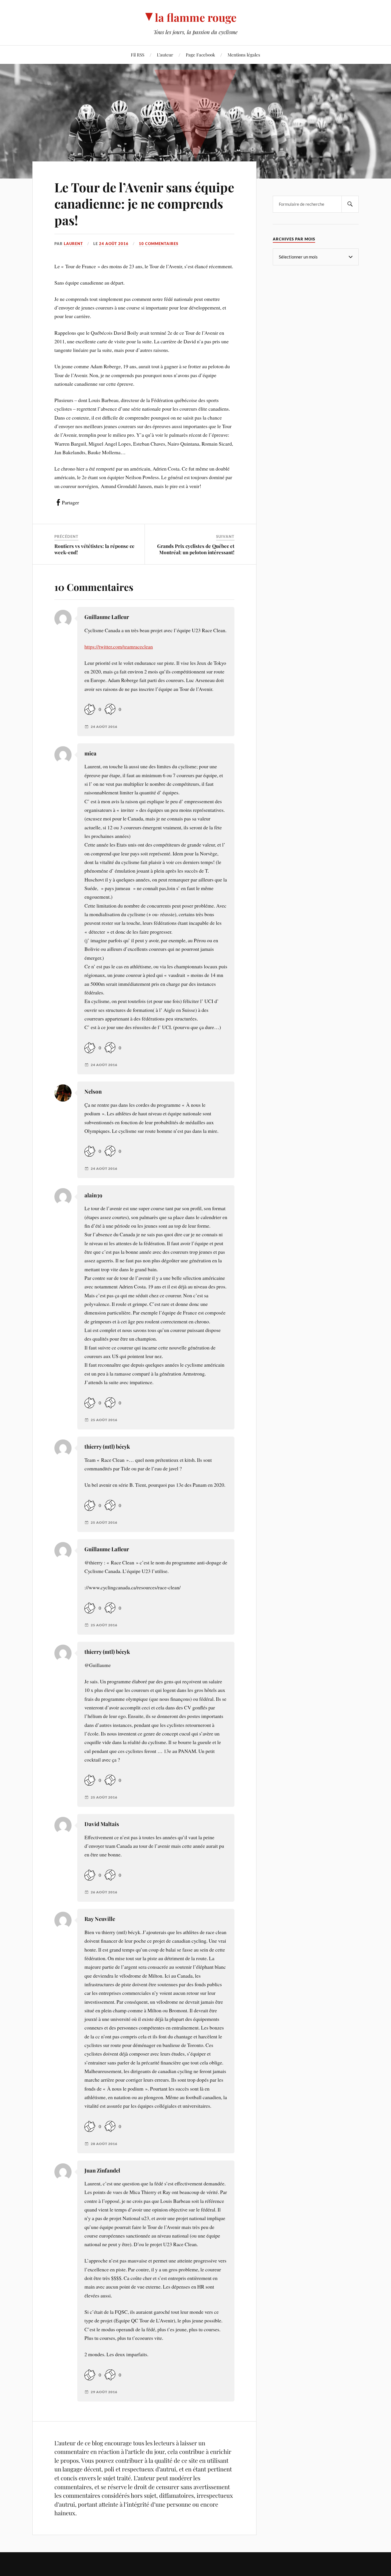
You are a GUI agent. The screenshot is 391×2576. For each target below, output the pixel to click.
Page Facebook (200, 55)
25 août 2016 (104, 1420)
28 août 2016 (104, 2144)
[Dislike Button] (110, 709)
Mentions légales (244, 55)
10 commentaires (159, 244)
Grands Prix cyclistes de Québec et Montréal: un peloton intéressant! (196, 549)
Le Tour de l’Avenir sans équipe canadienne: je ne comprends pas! (144, 203)
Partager (70, 502)
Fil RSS (138, 55)
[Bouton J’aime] (90, 709)
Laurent (73, 244)
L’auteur (165, 55)
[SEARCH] (350, 204)
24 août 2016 (114, 244)
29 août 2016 (104, 2392)
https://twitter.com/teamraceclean (119, 647)
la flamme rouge (196, 17)
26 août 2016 (104, 1892)
